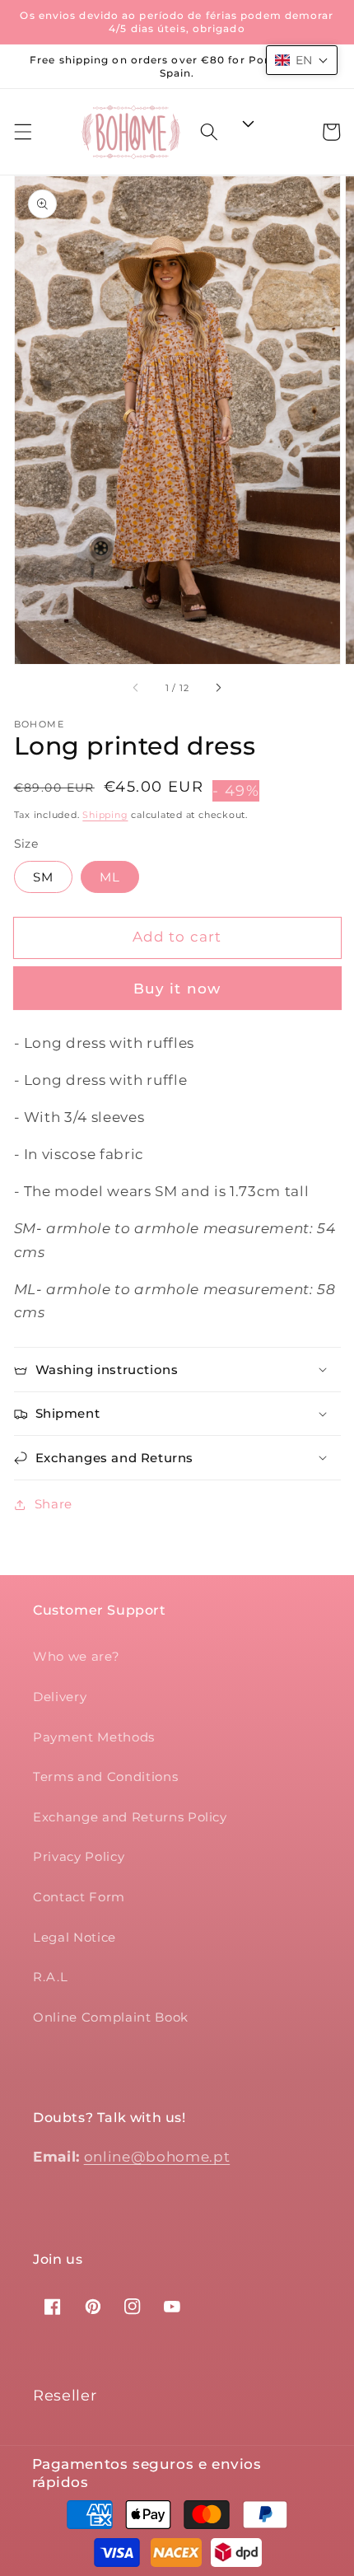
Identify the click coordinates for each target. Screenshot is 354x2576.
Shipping (105, 815)
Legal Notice (75, 1937)
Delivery (60, 1697)
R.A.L (50, 1977)
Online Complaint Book (111, 2017)
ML (110, 877)
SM (43, 877)
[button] (22, 132)
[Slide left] (136, 688)
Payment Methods (94, 1737)
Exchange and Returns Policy (130, 1817)
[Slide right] (218, 688)
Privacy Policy (79, 1856)
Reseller (65, 2396)
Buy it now (177, 989)
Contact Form (79, 1897)
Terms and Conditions (105, 1777)
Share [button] (54, 1504)
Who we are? (76, 1656)
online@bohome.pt (157, 2157)
